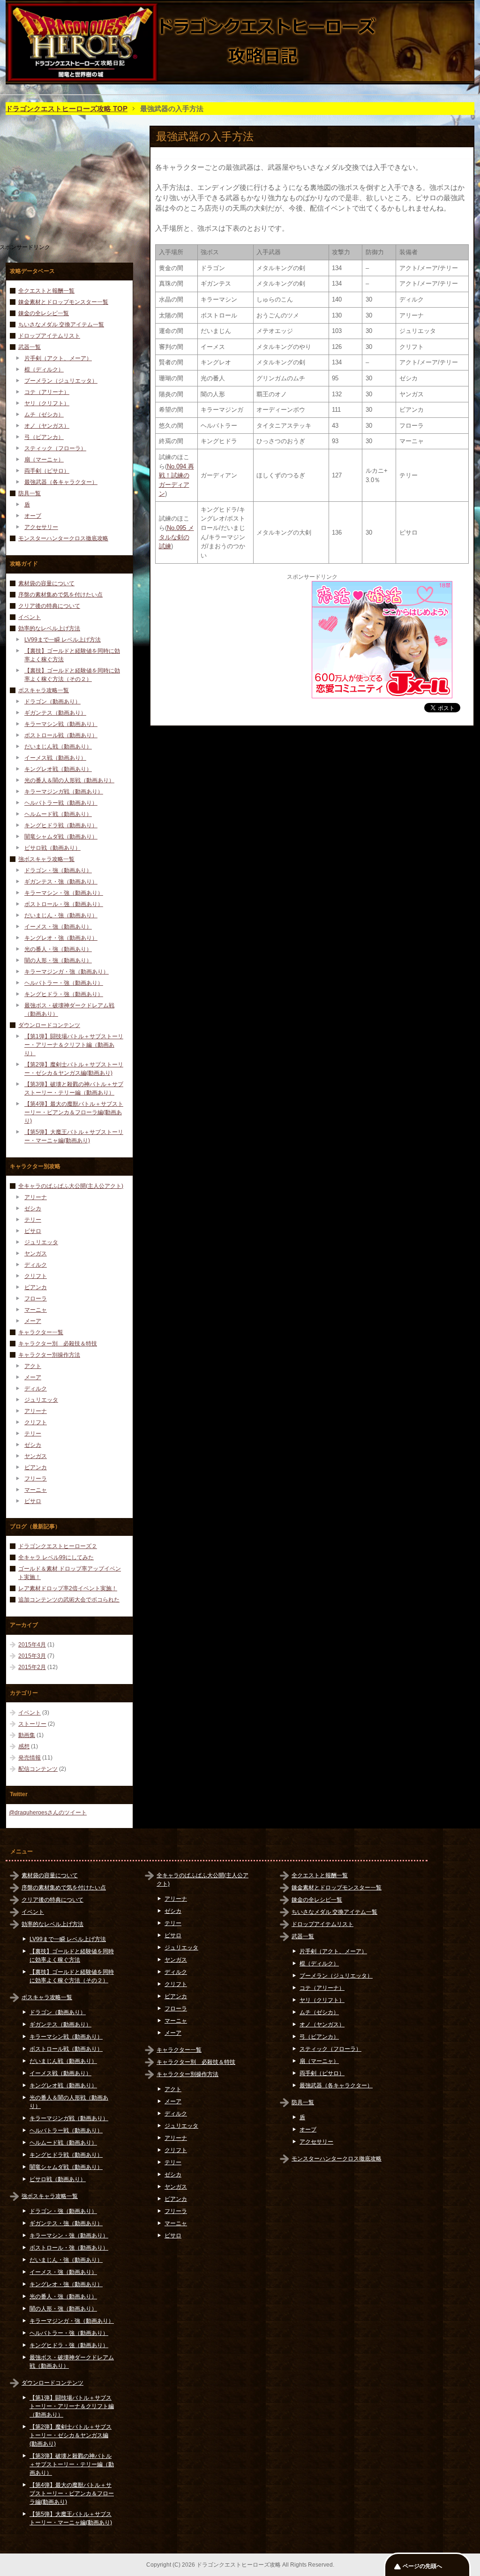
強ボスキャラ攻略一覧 (46, 859)
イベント (30, 617)
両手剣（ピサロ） (47, 471)
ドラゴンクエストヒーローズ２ (58, 1546)
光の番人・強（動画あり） (58, 949)
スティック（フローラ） (55, 448)
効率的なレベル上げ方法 (49, 628)
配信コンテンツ (38, 1769)
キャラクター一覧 (41, 1332)
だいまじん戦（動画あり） (58, 747)
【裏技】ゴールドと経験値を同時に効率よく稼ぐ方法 (72, 655)
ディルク (36, 1265)
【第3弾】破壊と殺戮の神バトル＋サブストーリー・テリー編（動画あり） (74, 1088)
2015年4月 (32, 1645)
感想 (24, 1746)
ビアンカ (36, 1287)
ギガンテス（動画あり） (55, 713)
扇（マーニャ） (44, 460)
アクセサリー (41, 527)
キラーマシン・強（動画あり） (64, 893)
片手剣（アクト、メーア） (58, 358)
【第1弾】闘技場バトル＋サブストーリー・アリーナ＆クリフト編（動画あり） (74, 1045)
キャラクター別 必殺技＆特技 (58, 1344)
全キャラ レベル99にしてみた (56, 1557)
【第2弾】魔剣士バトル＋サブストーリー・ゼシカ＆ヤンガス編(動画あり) (74, 1069)
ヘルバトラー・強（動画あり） (64, 983)
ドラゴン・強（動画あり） (58, 870)
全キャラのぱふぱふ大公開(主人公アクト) (71, 1186)
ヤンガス (36, 1254)
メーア (33, 1321)
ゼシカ (33, 1209)
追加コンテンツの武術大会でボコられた (69, 1600)
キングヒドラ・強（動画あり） (64, 994)
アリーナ (36, 1197)
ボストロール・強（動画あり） (64, 904)
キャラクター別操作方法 (49, 1355)
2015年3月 (32, 1656)
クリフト (36, 1276)
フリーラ (36, 1479)
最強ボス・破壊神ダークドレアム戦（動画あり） (69, 1010)
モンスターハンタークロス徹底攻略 (63, 538)
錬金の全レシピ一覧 (44, 313)
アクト (33, 1366)
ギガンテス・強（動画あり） (61, 882)
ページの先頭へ (422, 2566)
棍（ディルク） (44, 370)
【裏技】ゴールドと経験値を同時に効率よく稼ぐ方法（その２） (72, 675)
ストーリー (32, 1724)
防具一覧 (30, 493)
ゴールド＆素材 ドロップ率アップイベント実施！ (70, 1573)
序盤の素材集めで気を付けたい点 (60, 595)
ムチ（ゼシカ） (44, 415)
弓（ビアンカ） (44, 437)
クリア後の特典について (49, 606)
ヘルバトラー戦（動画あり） (61, 803)
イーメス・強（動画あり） (58, 927)
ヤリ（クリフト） (47, 403)
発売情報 (30, 1758)
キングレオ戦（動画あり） (58, 769)
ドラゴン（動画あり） (52, 702)
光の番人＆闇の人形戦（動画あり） (69, 780)
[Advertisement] (235, 640)
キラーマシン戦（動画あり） (61, 724)
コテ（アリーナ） (47, 392)
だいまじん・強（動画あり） (61, 915)
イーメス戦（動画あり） (55, 758)
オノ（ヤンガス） (47, 426)
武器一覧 (30, 347)
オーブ (33, 516)
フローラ (36, 1299)
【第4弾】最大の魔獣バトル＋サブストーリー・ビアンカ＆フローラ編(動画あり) (74, 1112)
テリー (33, 1220)
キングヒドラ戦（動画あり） (61, 825)
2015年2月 (32, 1667)
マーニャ (36, 1310)
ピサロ (33, 1231)
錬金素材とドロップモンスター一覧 (63, 302)
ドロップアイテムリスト (49, 336)
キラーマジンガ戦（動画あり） (64, 792)
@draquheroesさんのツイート (48, 1813)
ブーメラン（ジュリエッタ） (61, 381)
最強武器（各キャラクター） (61, 482)
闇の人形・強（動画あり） (58, 960)
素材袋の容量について (46, 583)
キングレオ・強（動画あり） (61, 938)
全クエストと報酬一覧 (46, 291)
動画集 (27, 1735)
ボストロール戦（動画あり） (61, 735)
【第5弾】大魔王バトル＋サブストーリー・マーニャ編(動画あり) (74, 1136)
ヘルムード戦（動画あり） (58, 814)
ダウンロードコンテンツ (49, 1025)
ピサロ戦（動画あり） (52, 848)
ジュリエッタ (41, 1242)
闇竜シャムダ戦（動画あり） (61, 837)
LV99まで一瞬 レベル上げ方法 (63, 640)
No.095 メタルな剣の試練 (176, 537)
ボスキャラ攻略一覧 (44, 690)
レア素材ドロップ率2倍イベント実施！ (68, 1588)
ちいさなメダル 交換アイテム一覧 (61, 325)
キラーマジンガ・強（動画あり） (67, 972)
